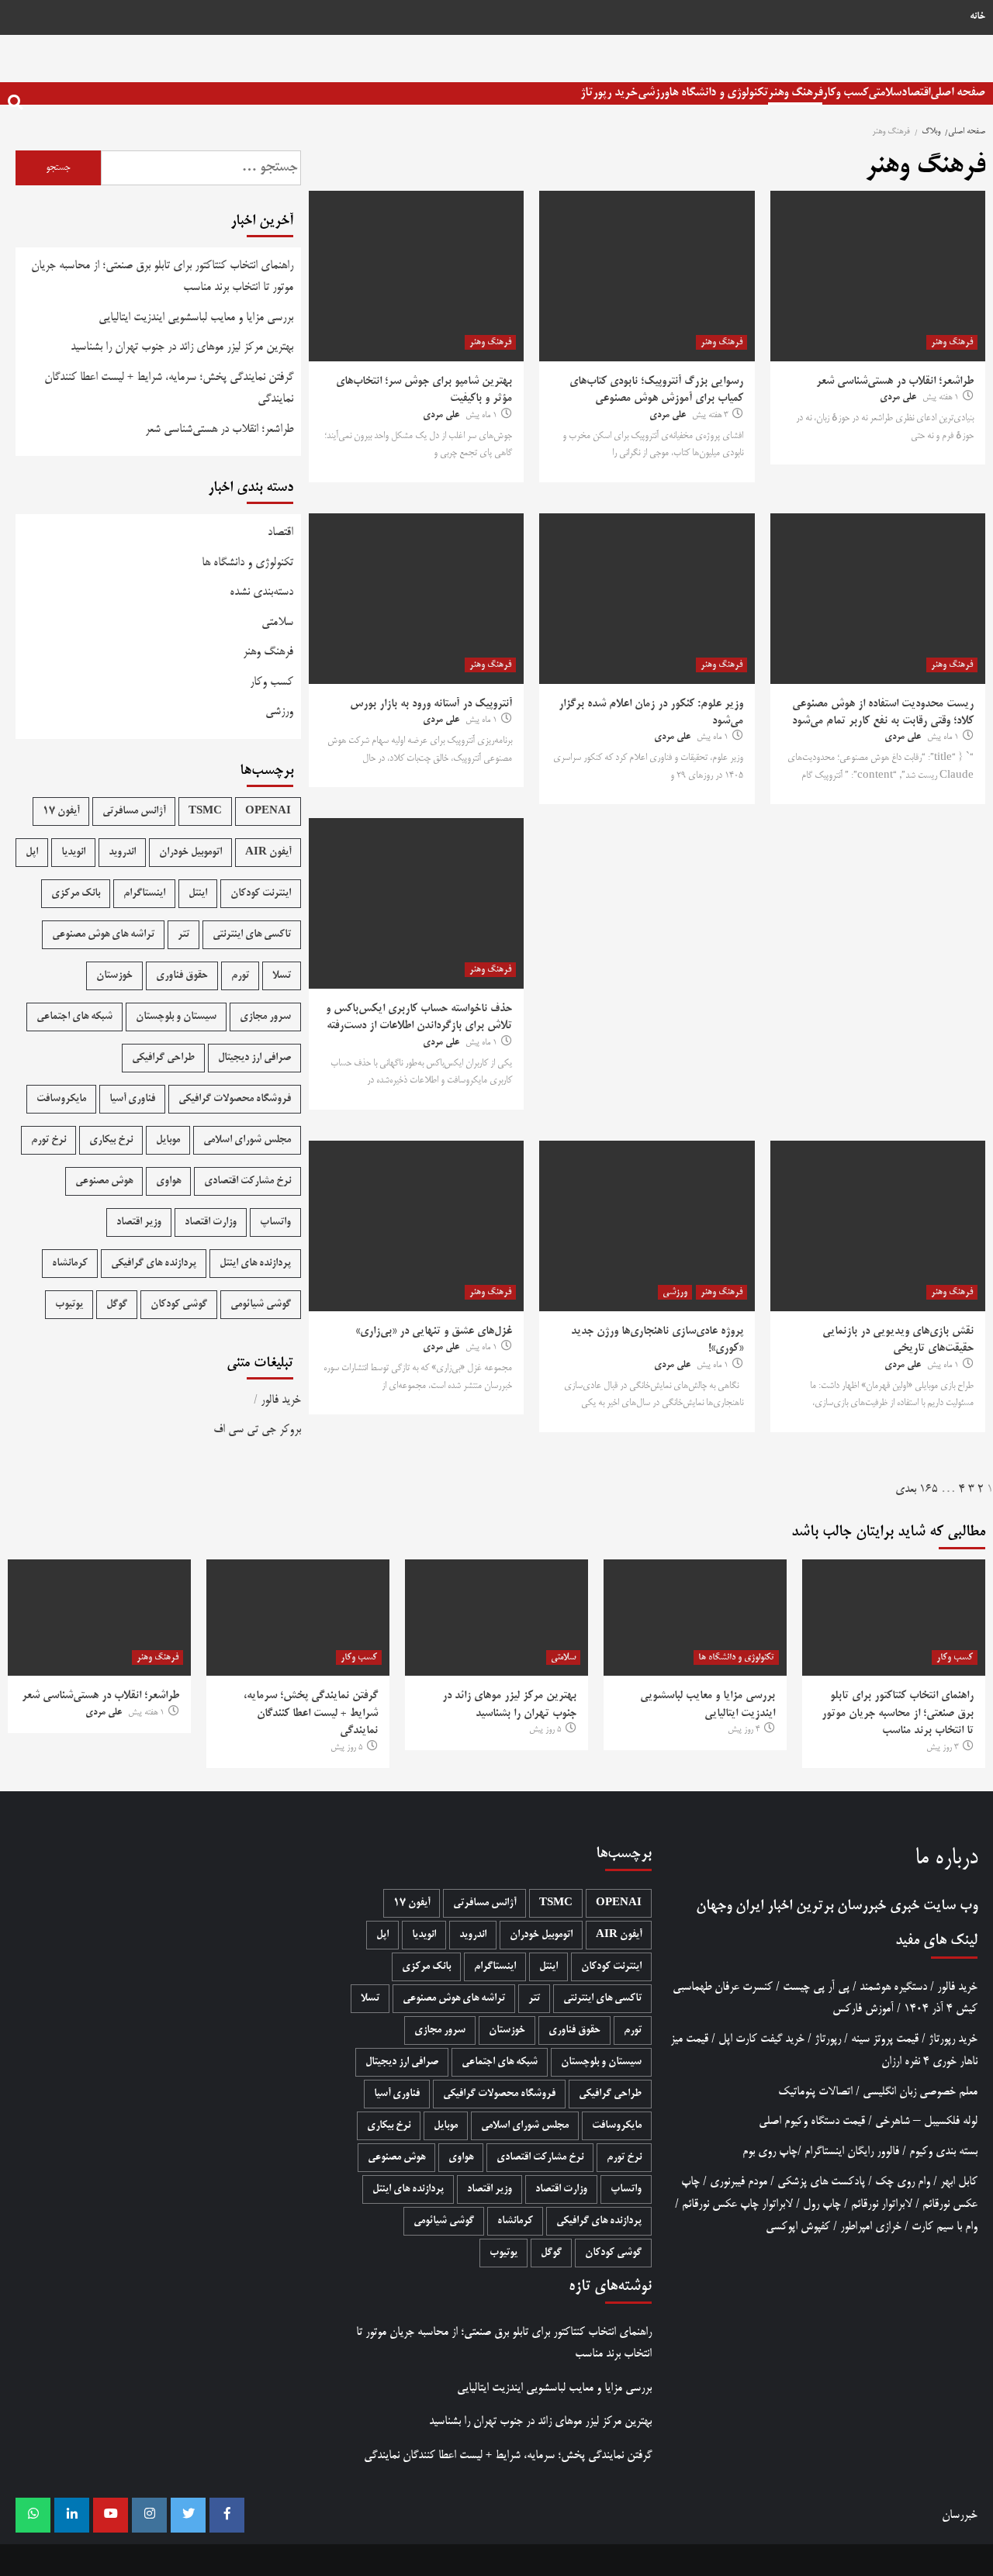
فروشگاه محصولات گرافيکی (235, 1099)
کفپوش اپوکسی (798, 2227)
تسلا (282, 976)
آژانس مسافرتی (134, 811)
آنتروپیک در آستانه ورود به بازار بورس (431, 704)
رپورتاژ (828, 2039)
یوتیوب (69, 1305)
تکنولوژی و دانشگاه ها (718, 93)
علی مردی (898, 398)
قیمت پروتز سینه (885, 2039)
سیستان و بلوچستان (176, 1017)
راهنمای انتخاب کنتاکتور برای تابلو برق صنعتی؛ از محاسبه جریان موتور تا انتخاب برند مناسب (162, 277)
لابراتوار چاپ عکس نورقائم (737, 2204)
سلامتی (885, 93)
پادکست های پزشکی (821, 2182)
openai (268, 811)
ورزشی (653, 93)
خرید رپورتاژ (609, 93)
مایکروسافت (61, 1099)
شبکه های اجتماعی (74, 1017)
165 (929, 1489)
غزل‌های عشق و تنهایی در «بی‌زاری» (434, 1331)
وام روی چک (903, 2182)
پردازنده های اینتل (255, 1264)
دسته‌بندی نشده (261, 592)
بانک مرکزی (76, 894)
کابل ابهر (959, 2182)
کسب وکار (845, 93)
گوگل (117, 1305)
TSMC (205, 811)
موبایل (168, 1140)
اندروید (122, 853)
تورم (240, 976)
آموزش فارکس (863, 2009)
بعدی (906, 1489)
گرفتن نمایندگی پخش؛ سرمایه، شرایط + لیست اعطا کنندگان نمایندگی (169, 388)
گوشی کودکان (179, 1305)
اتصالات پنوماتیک (815, 2092)
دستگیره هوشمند (893, 1987)
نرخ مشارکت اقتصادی (247, 1181)
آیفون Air (268, 853)
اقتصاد (916, 93)
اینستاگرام (144, 894)
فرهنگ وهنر (795, 93)
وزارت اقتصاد (211, 1222)
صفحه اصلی (958, 93)
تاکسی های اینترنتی (252, 935)
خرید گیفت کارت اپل (761, 2039)
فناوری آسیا (132, 1099)
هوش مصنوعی (104, 1181)
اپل (32, 853)
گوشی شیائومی (261, 1305)
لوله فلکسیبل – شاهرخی (926, 2121)
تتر (183, 935)
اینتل (198, 894)
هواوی (168, 1181)
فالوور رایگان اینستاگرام (852, 2151)
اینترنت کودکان (261, 894)
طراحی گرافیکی (163, 1058)
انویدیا (73, 853)
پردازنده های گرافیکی (154, 1264)
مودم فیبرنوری (739, 2182)
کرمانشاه (70, 1264)
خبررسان (862, 1906)
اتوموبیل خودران (190, 853)
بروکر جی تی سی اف (257, 1430)
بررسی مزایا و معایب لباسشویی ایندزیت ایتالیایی (196, 318)
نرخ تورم (48, 1140)
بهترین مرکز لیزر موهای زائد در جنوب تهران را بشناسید (182, 347)
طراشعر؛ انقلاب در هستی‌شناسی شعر (895, 382)
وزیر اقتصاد (139, 1222)
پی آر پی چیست (816, 1987)
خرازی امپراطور (871, 2227)
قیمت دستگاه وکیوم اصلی (812, 2121)
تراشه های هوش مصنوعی (103, 935)
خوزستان (114, 976)
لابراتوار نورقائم (882, 2204)
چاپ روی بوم (770, 2151)
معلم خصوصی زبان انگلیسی (920, 2092)
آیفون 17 (61, 811)
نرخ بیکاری (111, 1140)
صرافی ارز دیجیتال (254, 1058)
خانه (977, 17)
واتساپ (275, 1222)
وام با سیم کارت (945, 2227)
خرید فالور (281, 1400)
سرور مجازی (265, 1017)
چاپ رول (822, 2204)
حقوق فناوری (182, 976)
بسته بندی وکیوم (943, 2151)
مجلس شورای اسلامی (247, 1140)
